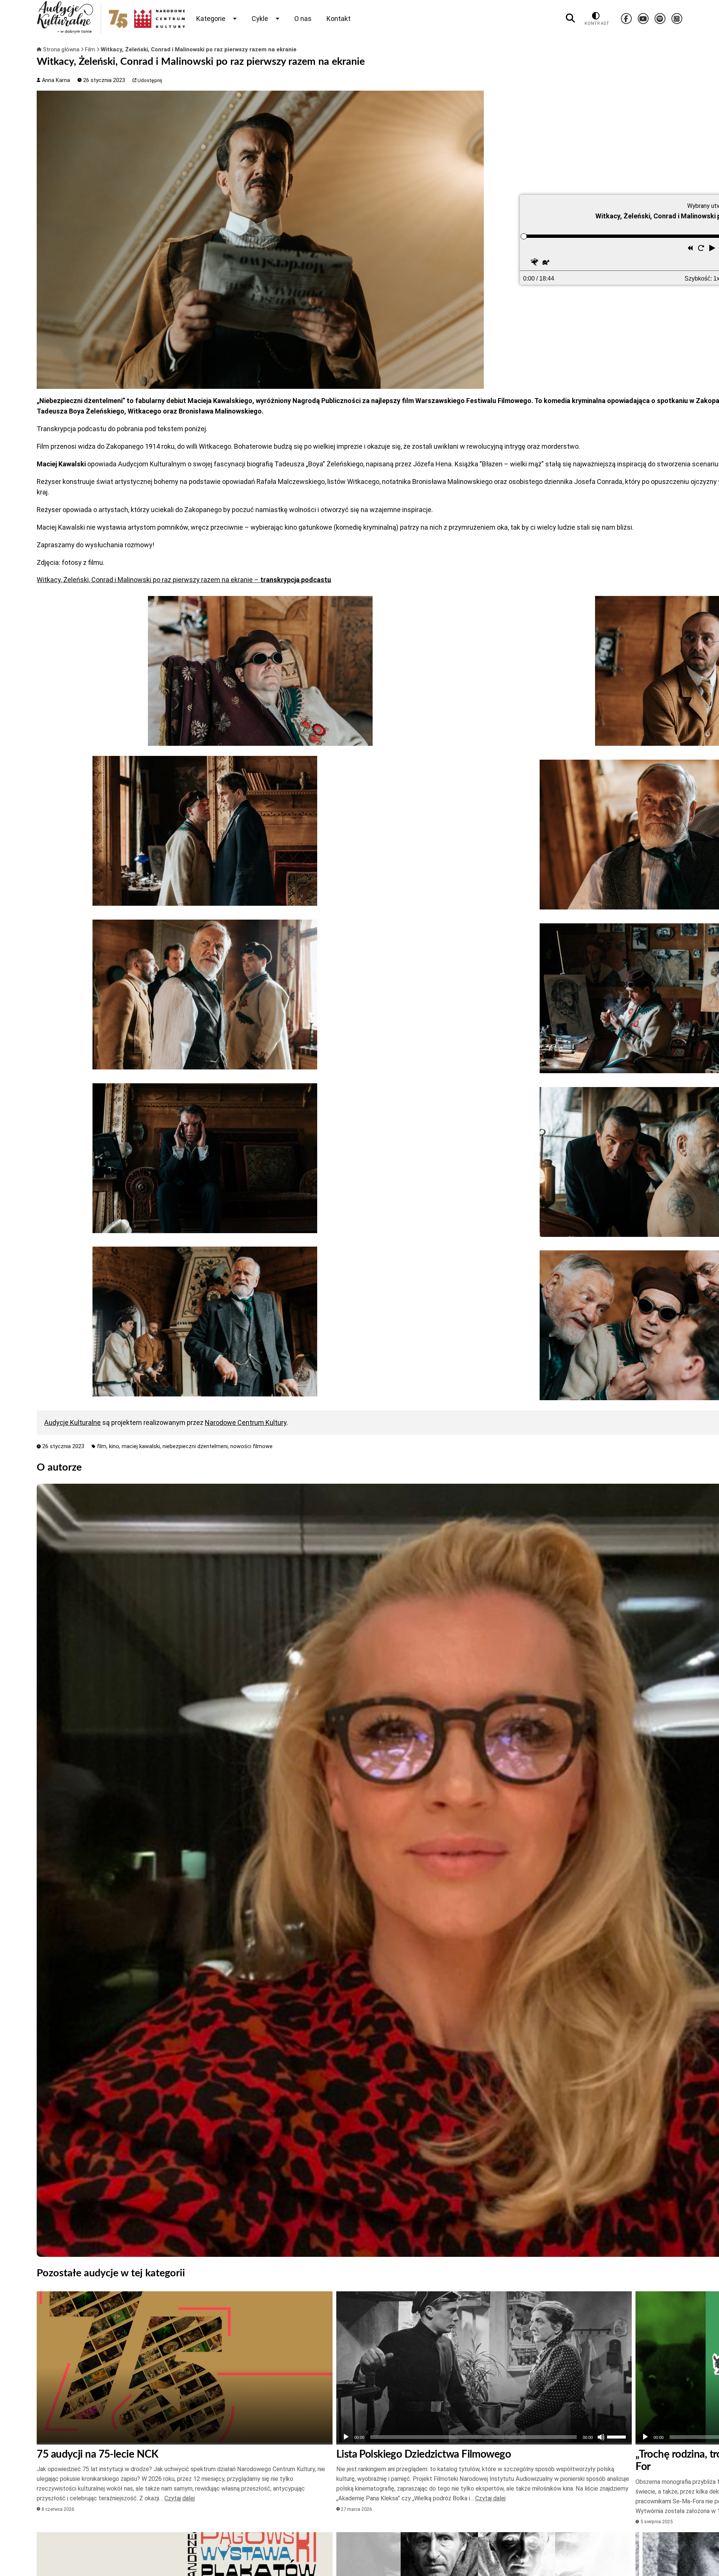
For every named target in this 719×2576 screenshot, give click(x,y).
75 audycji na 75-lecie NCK (97, 2454)
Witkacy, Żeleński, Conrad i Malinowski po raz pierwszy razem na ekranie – (184, 580)
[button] (713, 249)
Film (91, 49)
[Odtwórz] (346, 2437)
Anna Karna (55, 80)
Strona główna (61, 49)
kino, (115, 1446)
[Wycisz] (601, 2437)
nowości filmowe (251, 1446)
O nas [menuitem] (303, 19)
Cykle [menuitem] (260, 19)
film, (103, 1446)
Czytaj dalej (180, 2498)
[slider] (524, 236)
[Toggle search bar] (570, 18)
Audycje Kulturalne (72, 1422)
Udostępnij (149, 80)
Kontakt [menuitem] (339, 19)
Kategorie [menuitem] (211, 19)
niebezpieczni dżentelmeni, (196, 1446)
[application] (484, 2437)
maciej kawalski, (142, 1446)
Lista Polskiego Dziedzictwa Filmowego (424, 2454)
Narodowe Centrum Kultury (246, 1422)
